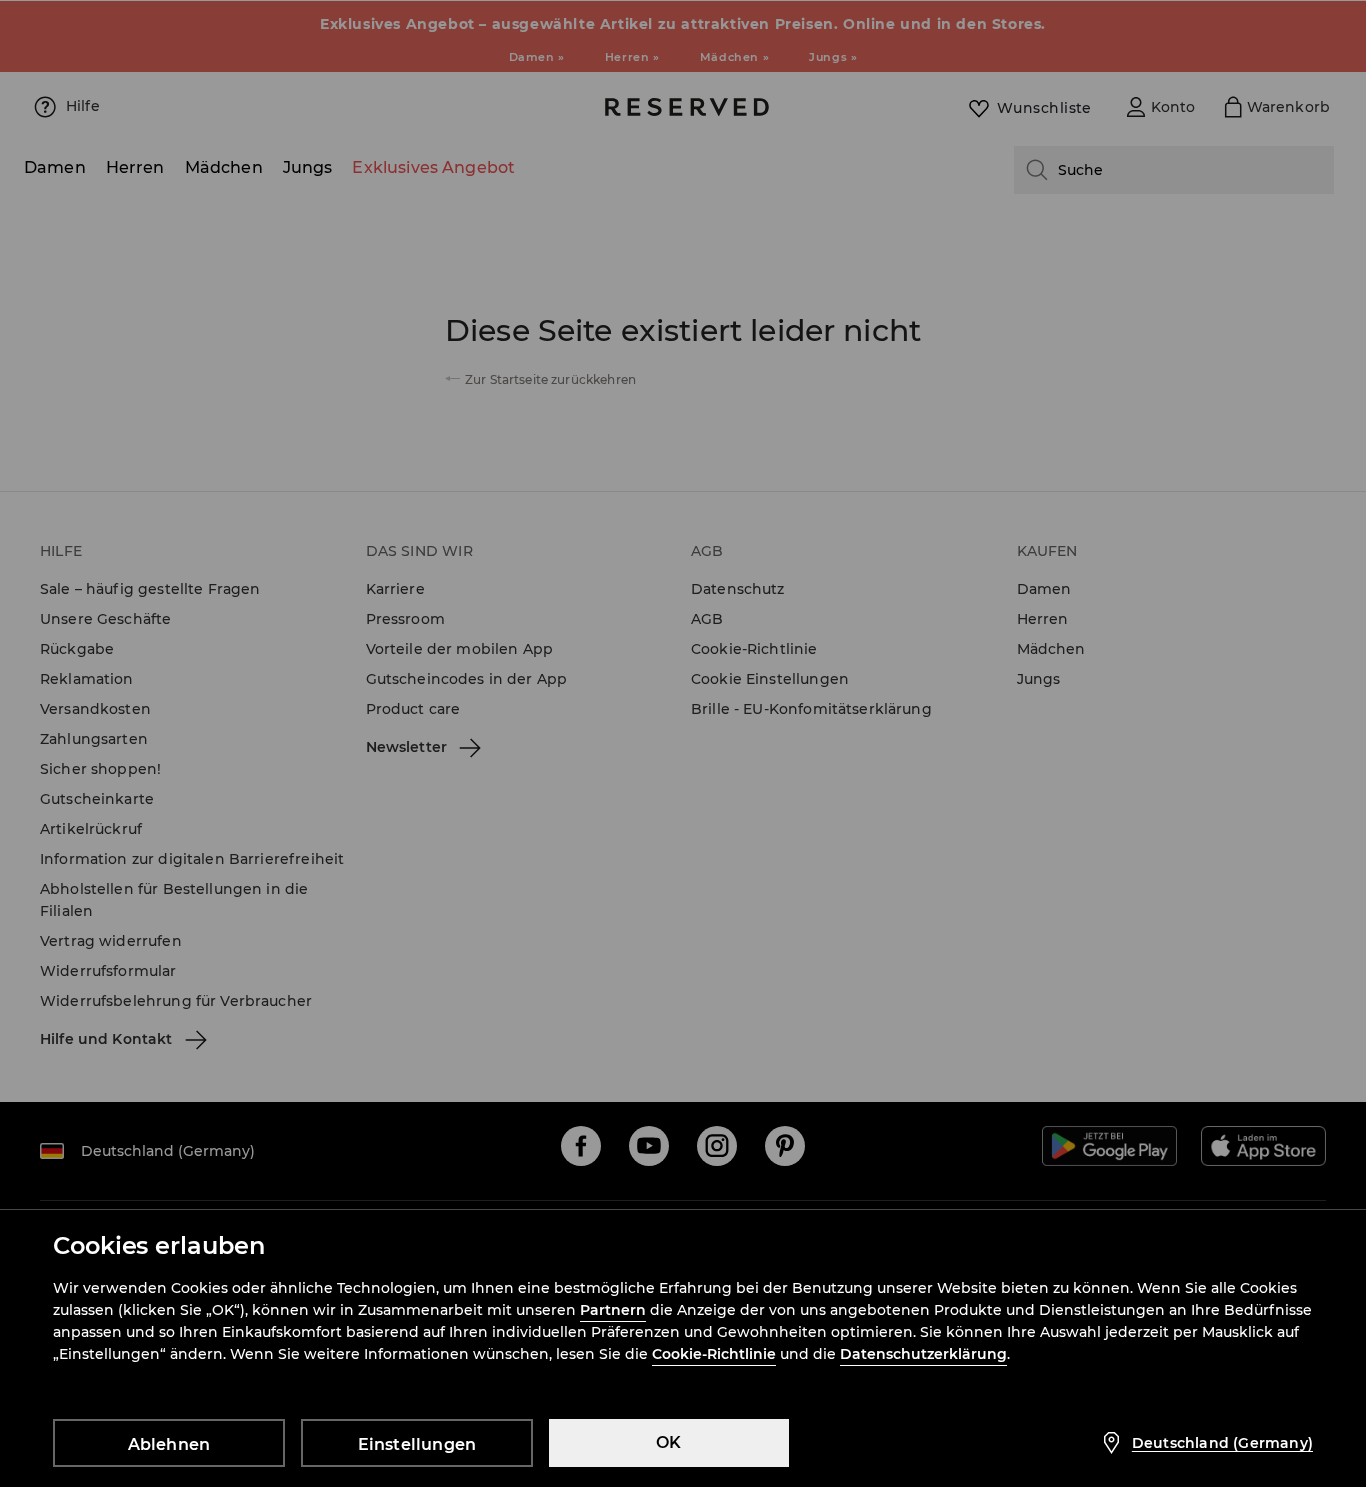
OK (668, 1442)
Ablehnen (169, 1444)
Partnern (613, 1310)
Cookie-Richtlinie (714, 1354)
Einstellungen (417, 1444)
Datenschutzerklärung (923, 1354)
